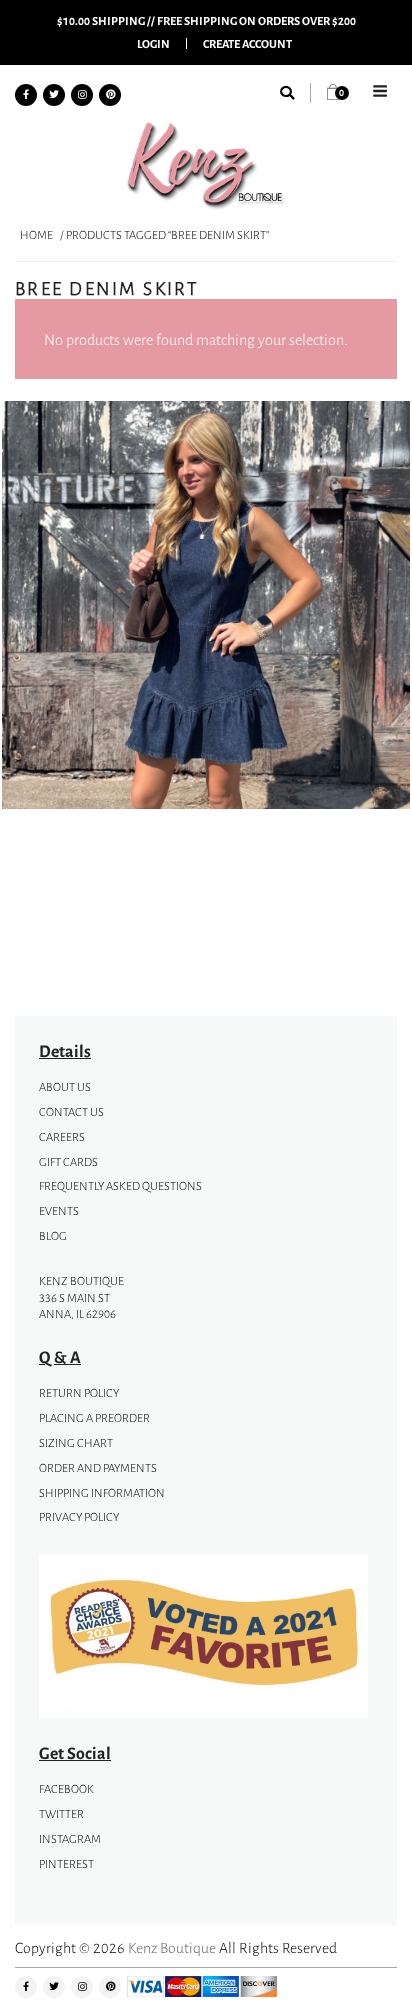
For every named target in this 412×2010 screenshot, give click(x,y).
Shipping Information (102, 1493)
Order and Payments (98, 1468)
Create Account (247, 43)
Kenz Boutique (172, 1947)
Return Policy (79, 1393)
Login (153, 43)
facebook (66, 1789)
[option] (206, 608)
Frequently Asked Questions (120, 1186)
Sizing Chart (76, 1443)
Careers (62, 1137)
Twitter (61, 1814)
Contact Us (71, 1112)
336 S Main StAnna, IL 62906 (77, 1306)
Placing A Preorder (94, 1418)
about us (65, 1087)
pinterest (66, 1864)
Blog (53, 1236)
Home (36, 235)
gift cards (68, 1162)
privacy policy (79, 1517)
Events (59, 1211)
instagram (70, 1839)
